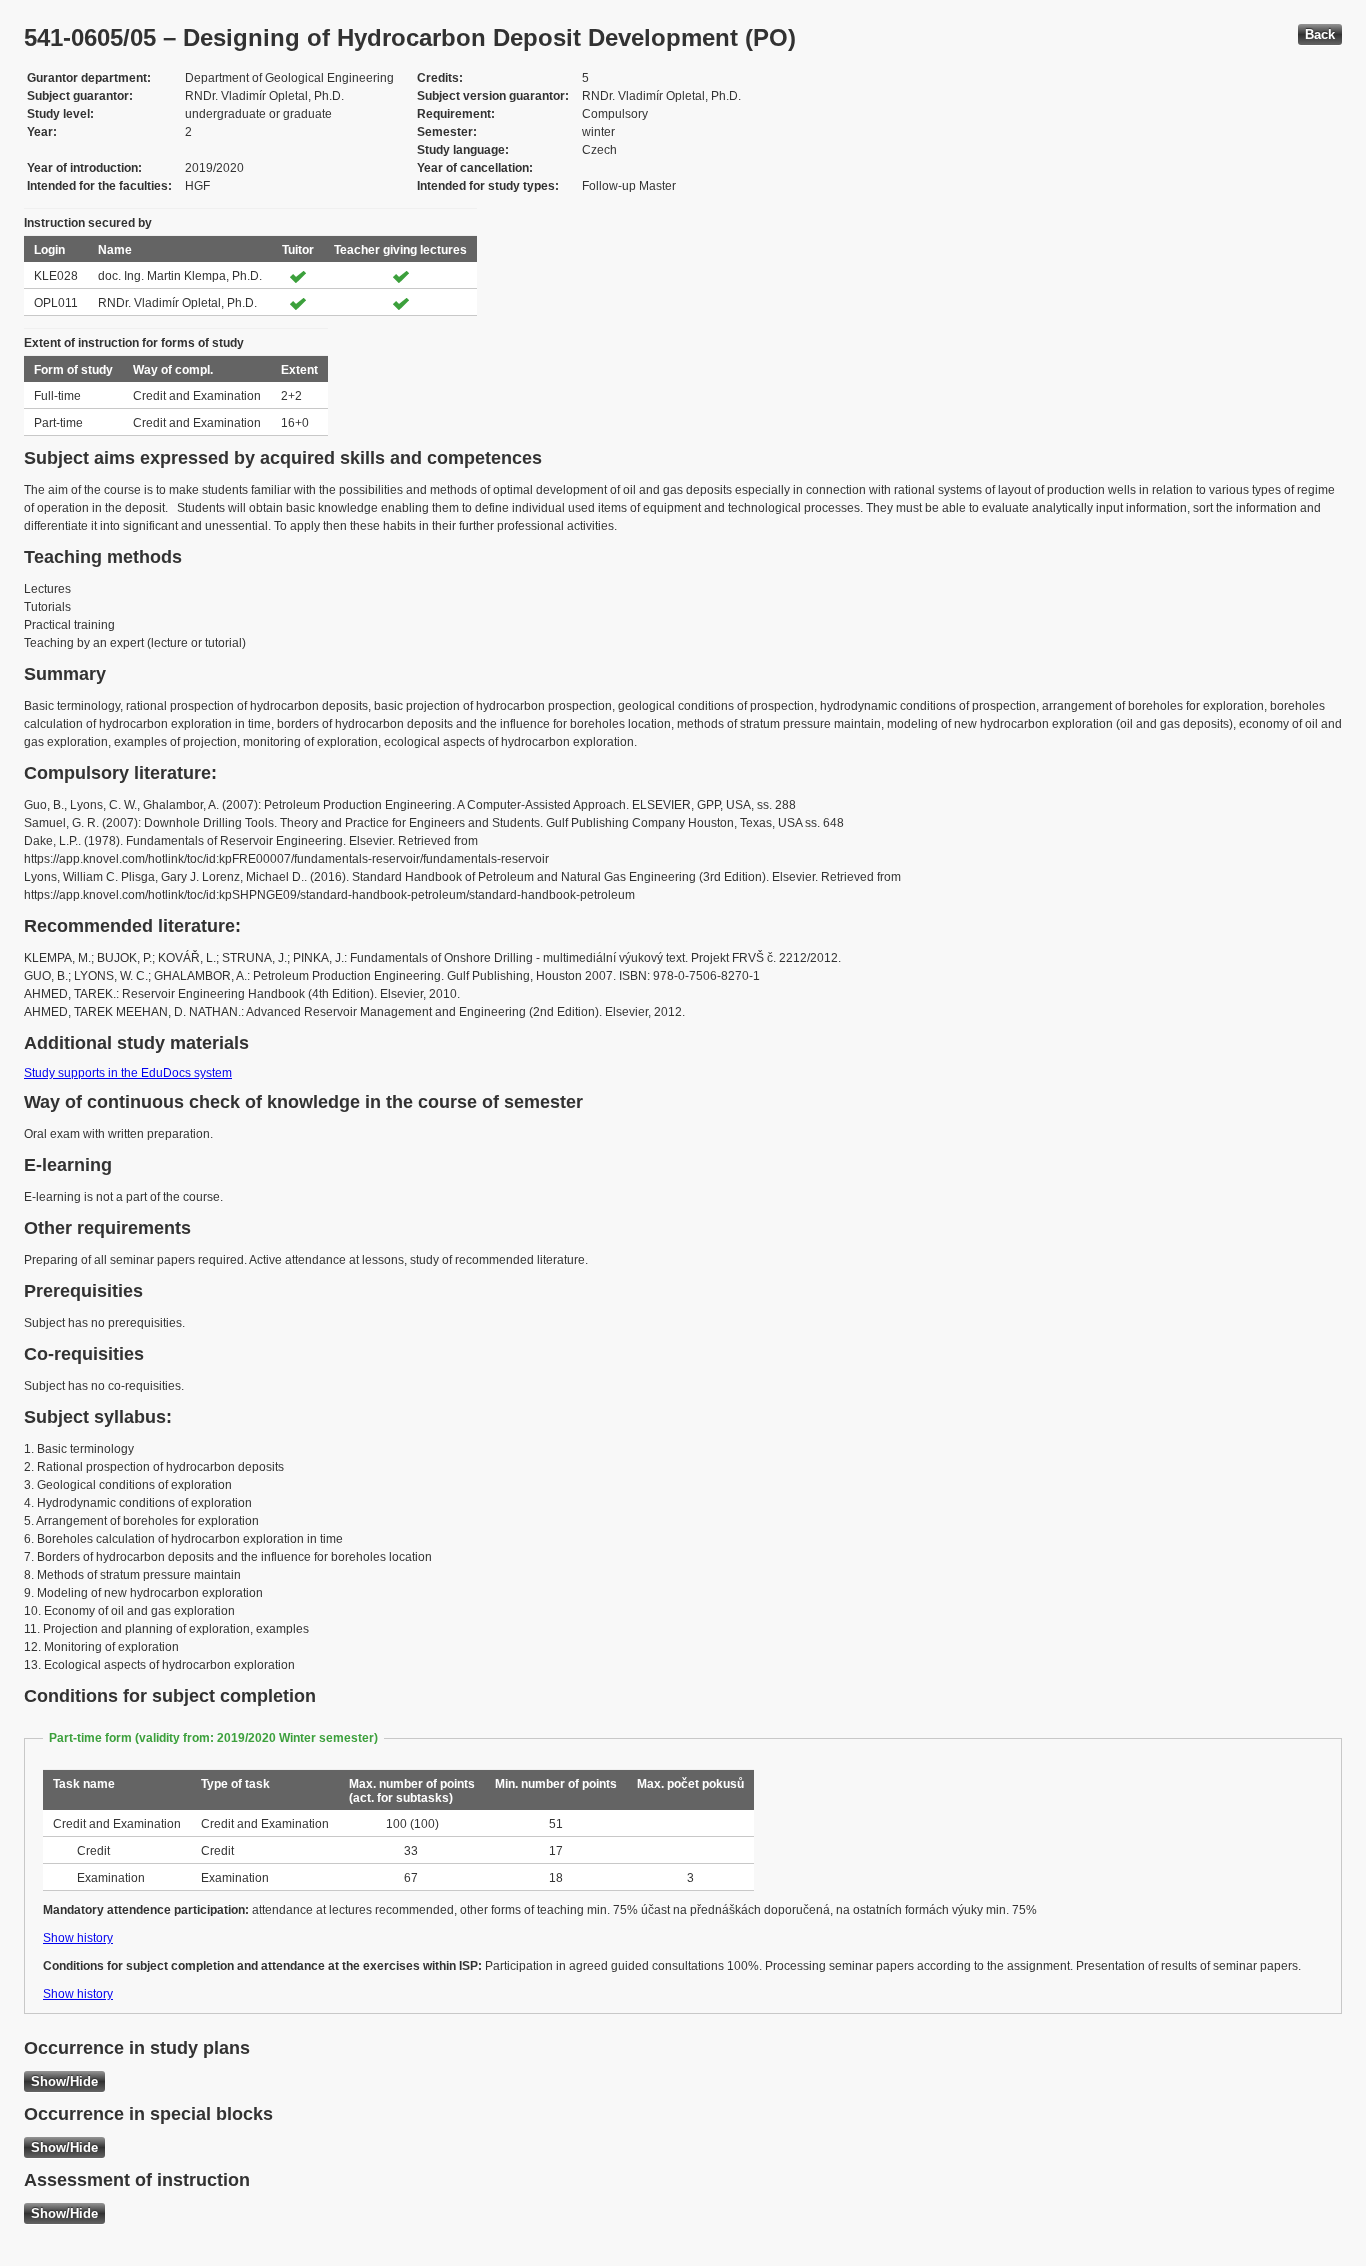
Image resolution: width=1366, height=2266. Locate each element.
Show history (78, 1938)
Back (1320, 34)
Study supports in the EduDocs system (128, 1073)
